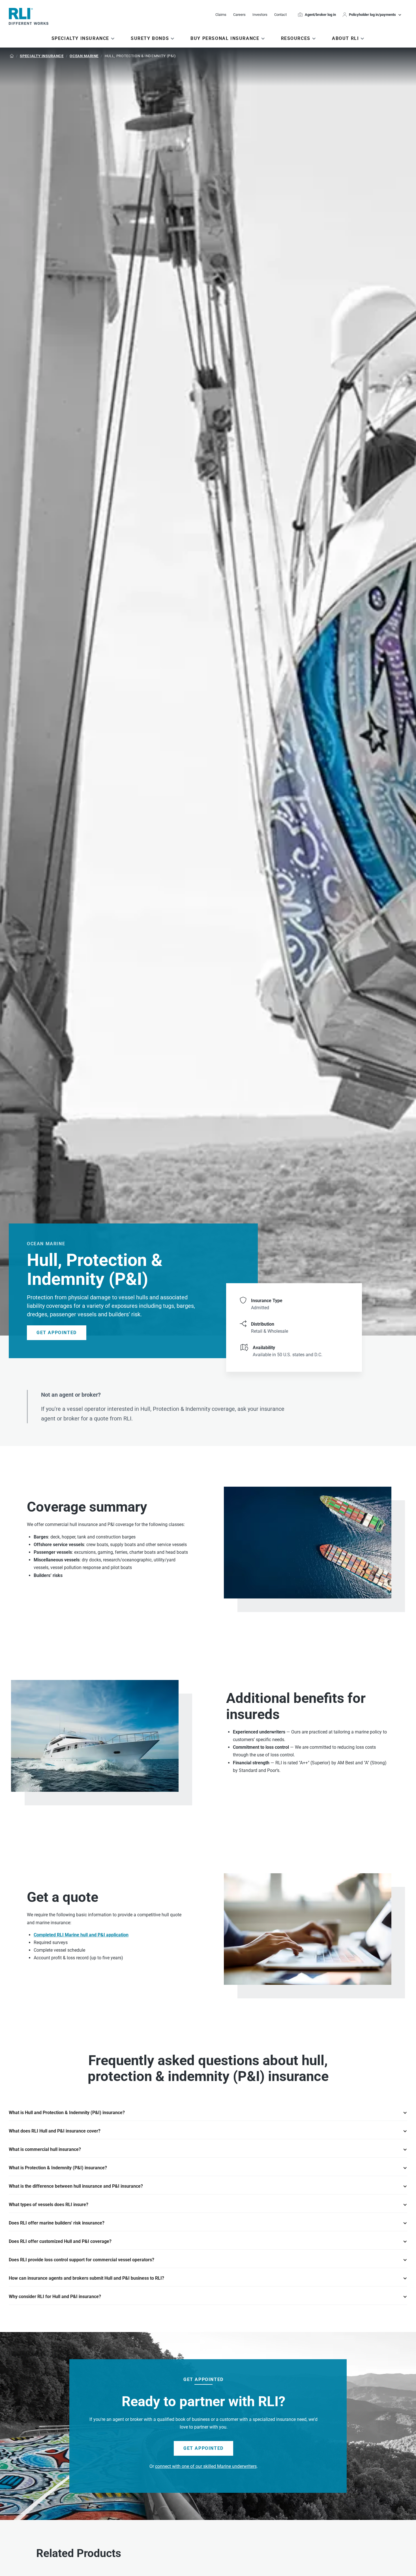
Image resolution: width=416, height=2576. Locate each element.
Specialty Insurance (42, 56)
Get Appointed (57, 1333)
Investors (260, 15)
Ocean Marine (84, 56)
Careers (239, 15)
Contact (280, 15)
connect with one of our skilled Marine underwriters (206, 2466)
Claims (221, 15)
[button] (373, 15)
